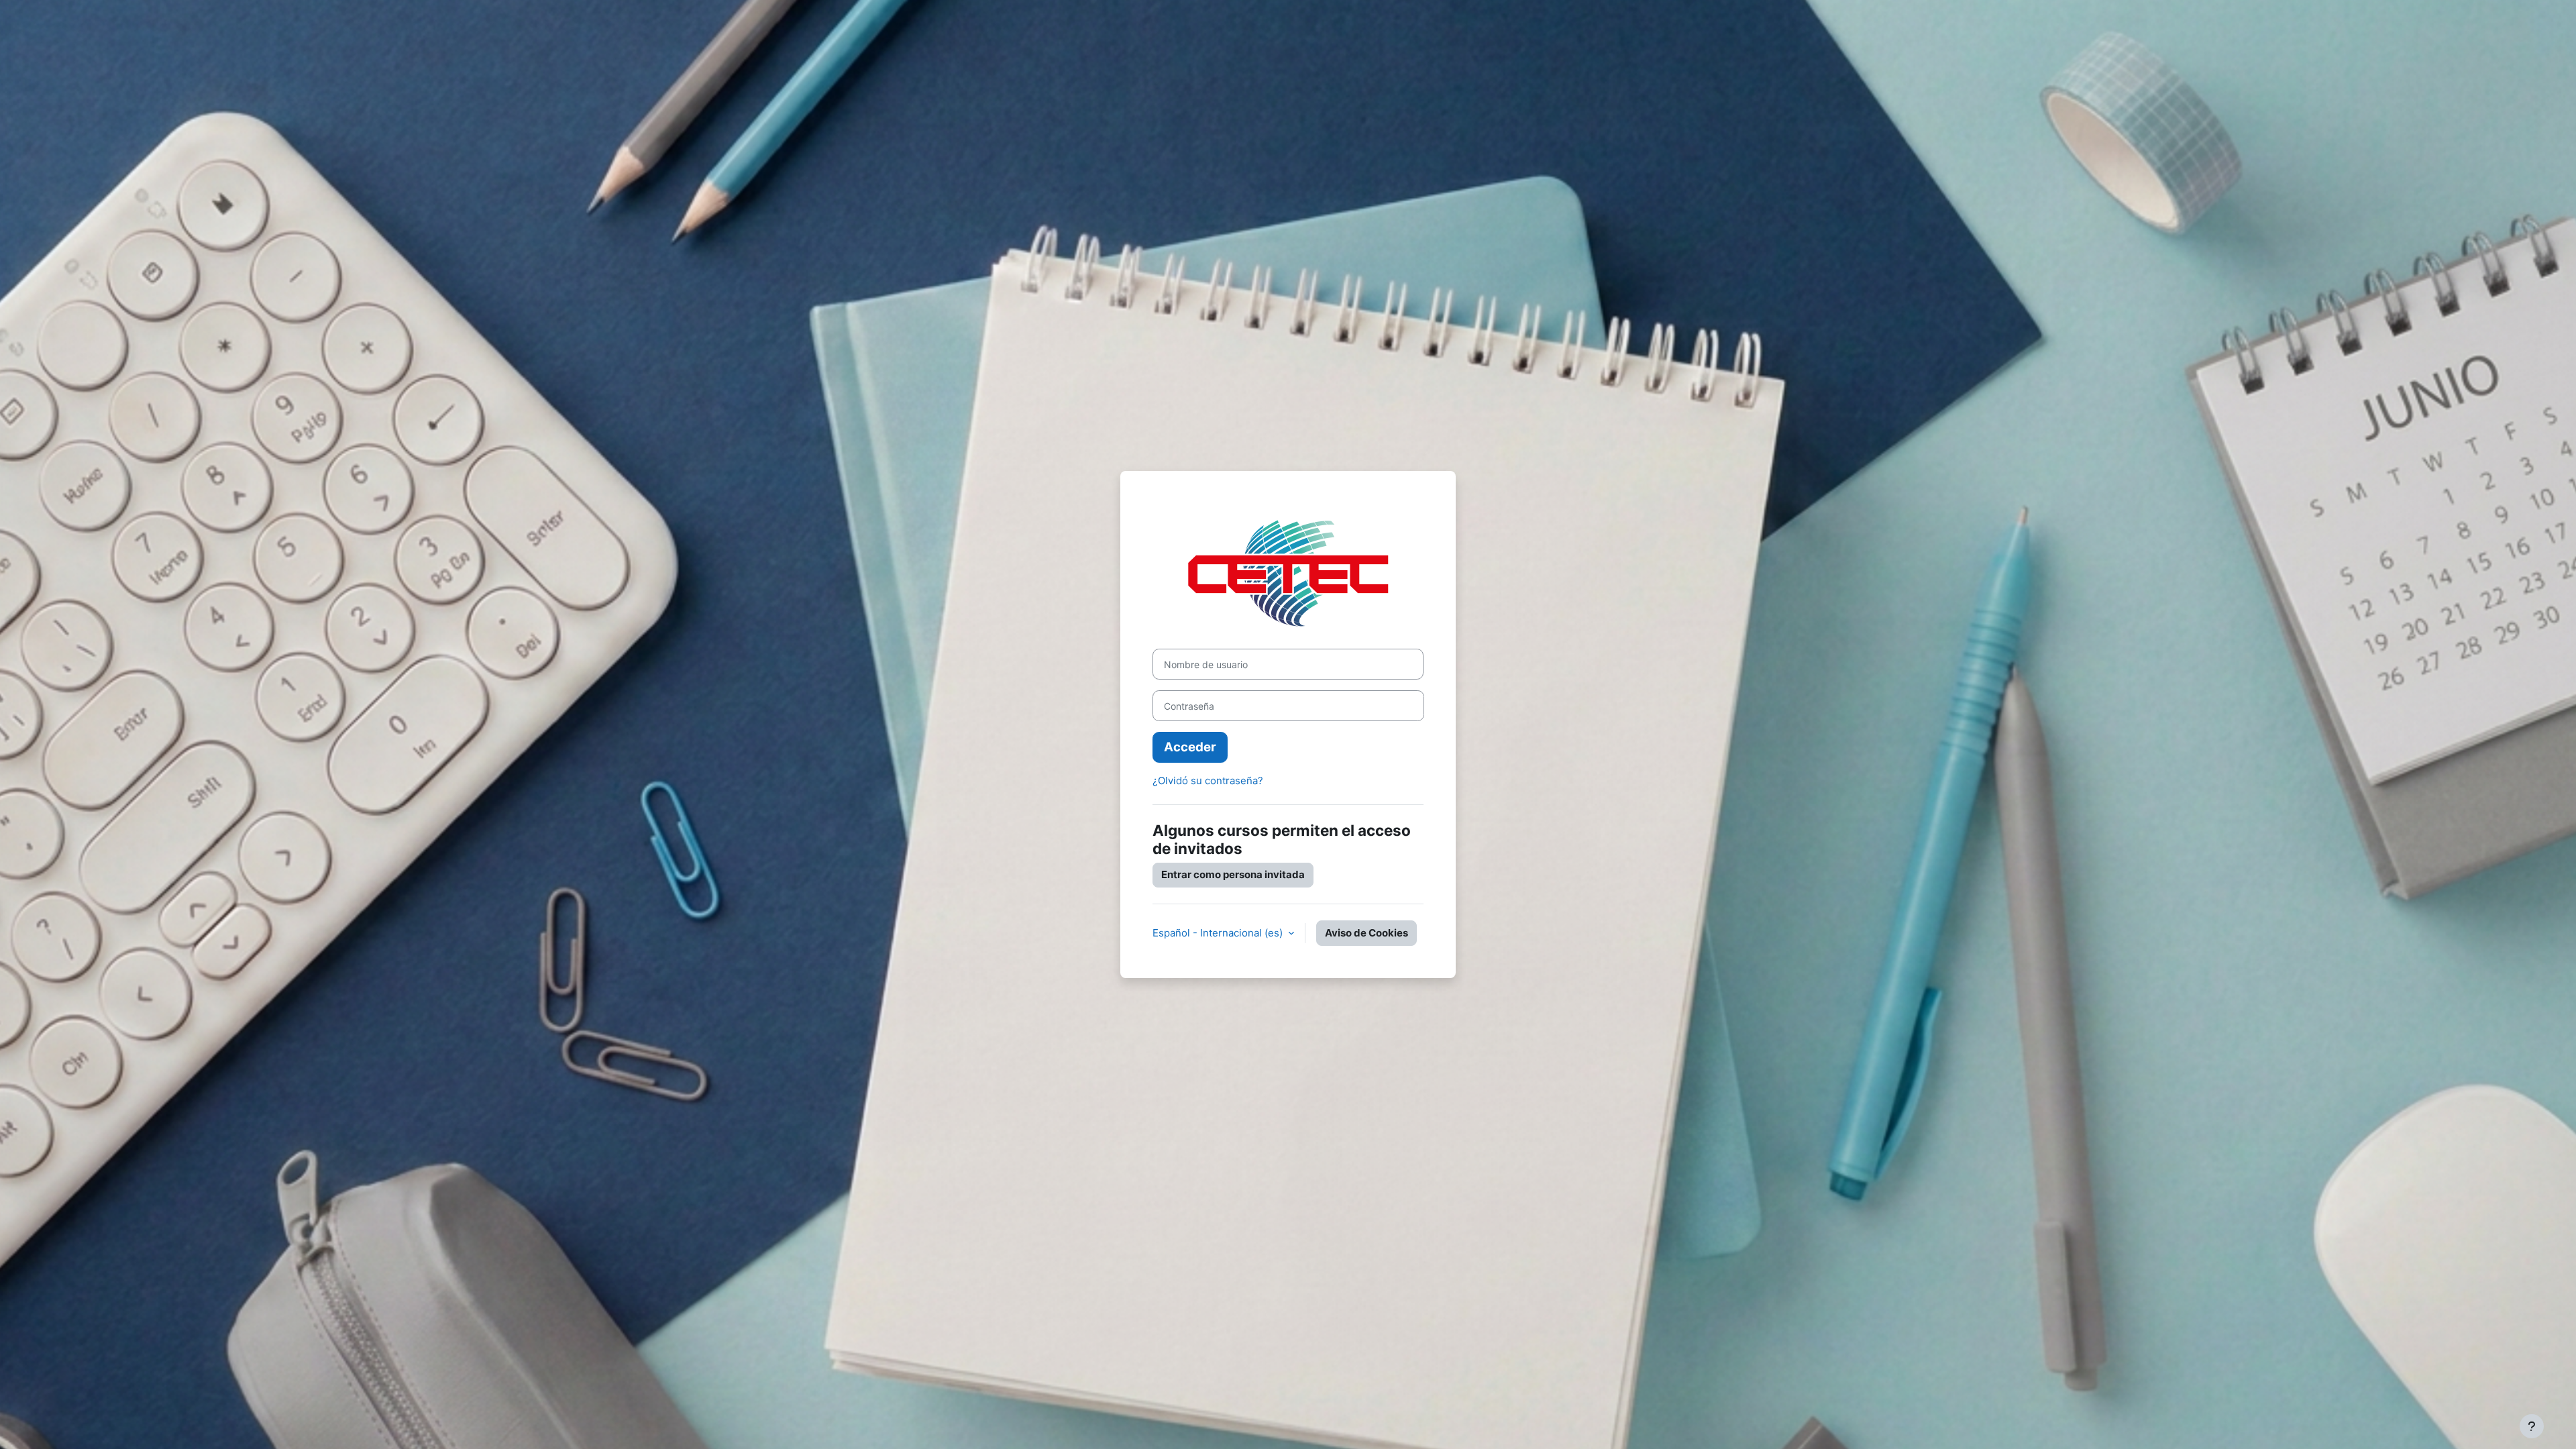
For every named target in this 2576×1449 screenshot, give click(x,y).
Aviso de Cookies (1366, 933)
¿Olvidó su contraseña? (1208, 781)
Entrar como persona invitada (1233, 874)
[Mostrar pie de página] (2532, 1426)
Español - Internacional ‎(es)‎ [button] (1219, 933)
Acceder (1190, 747)
